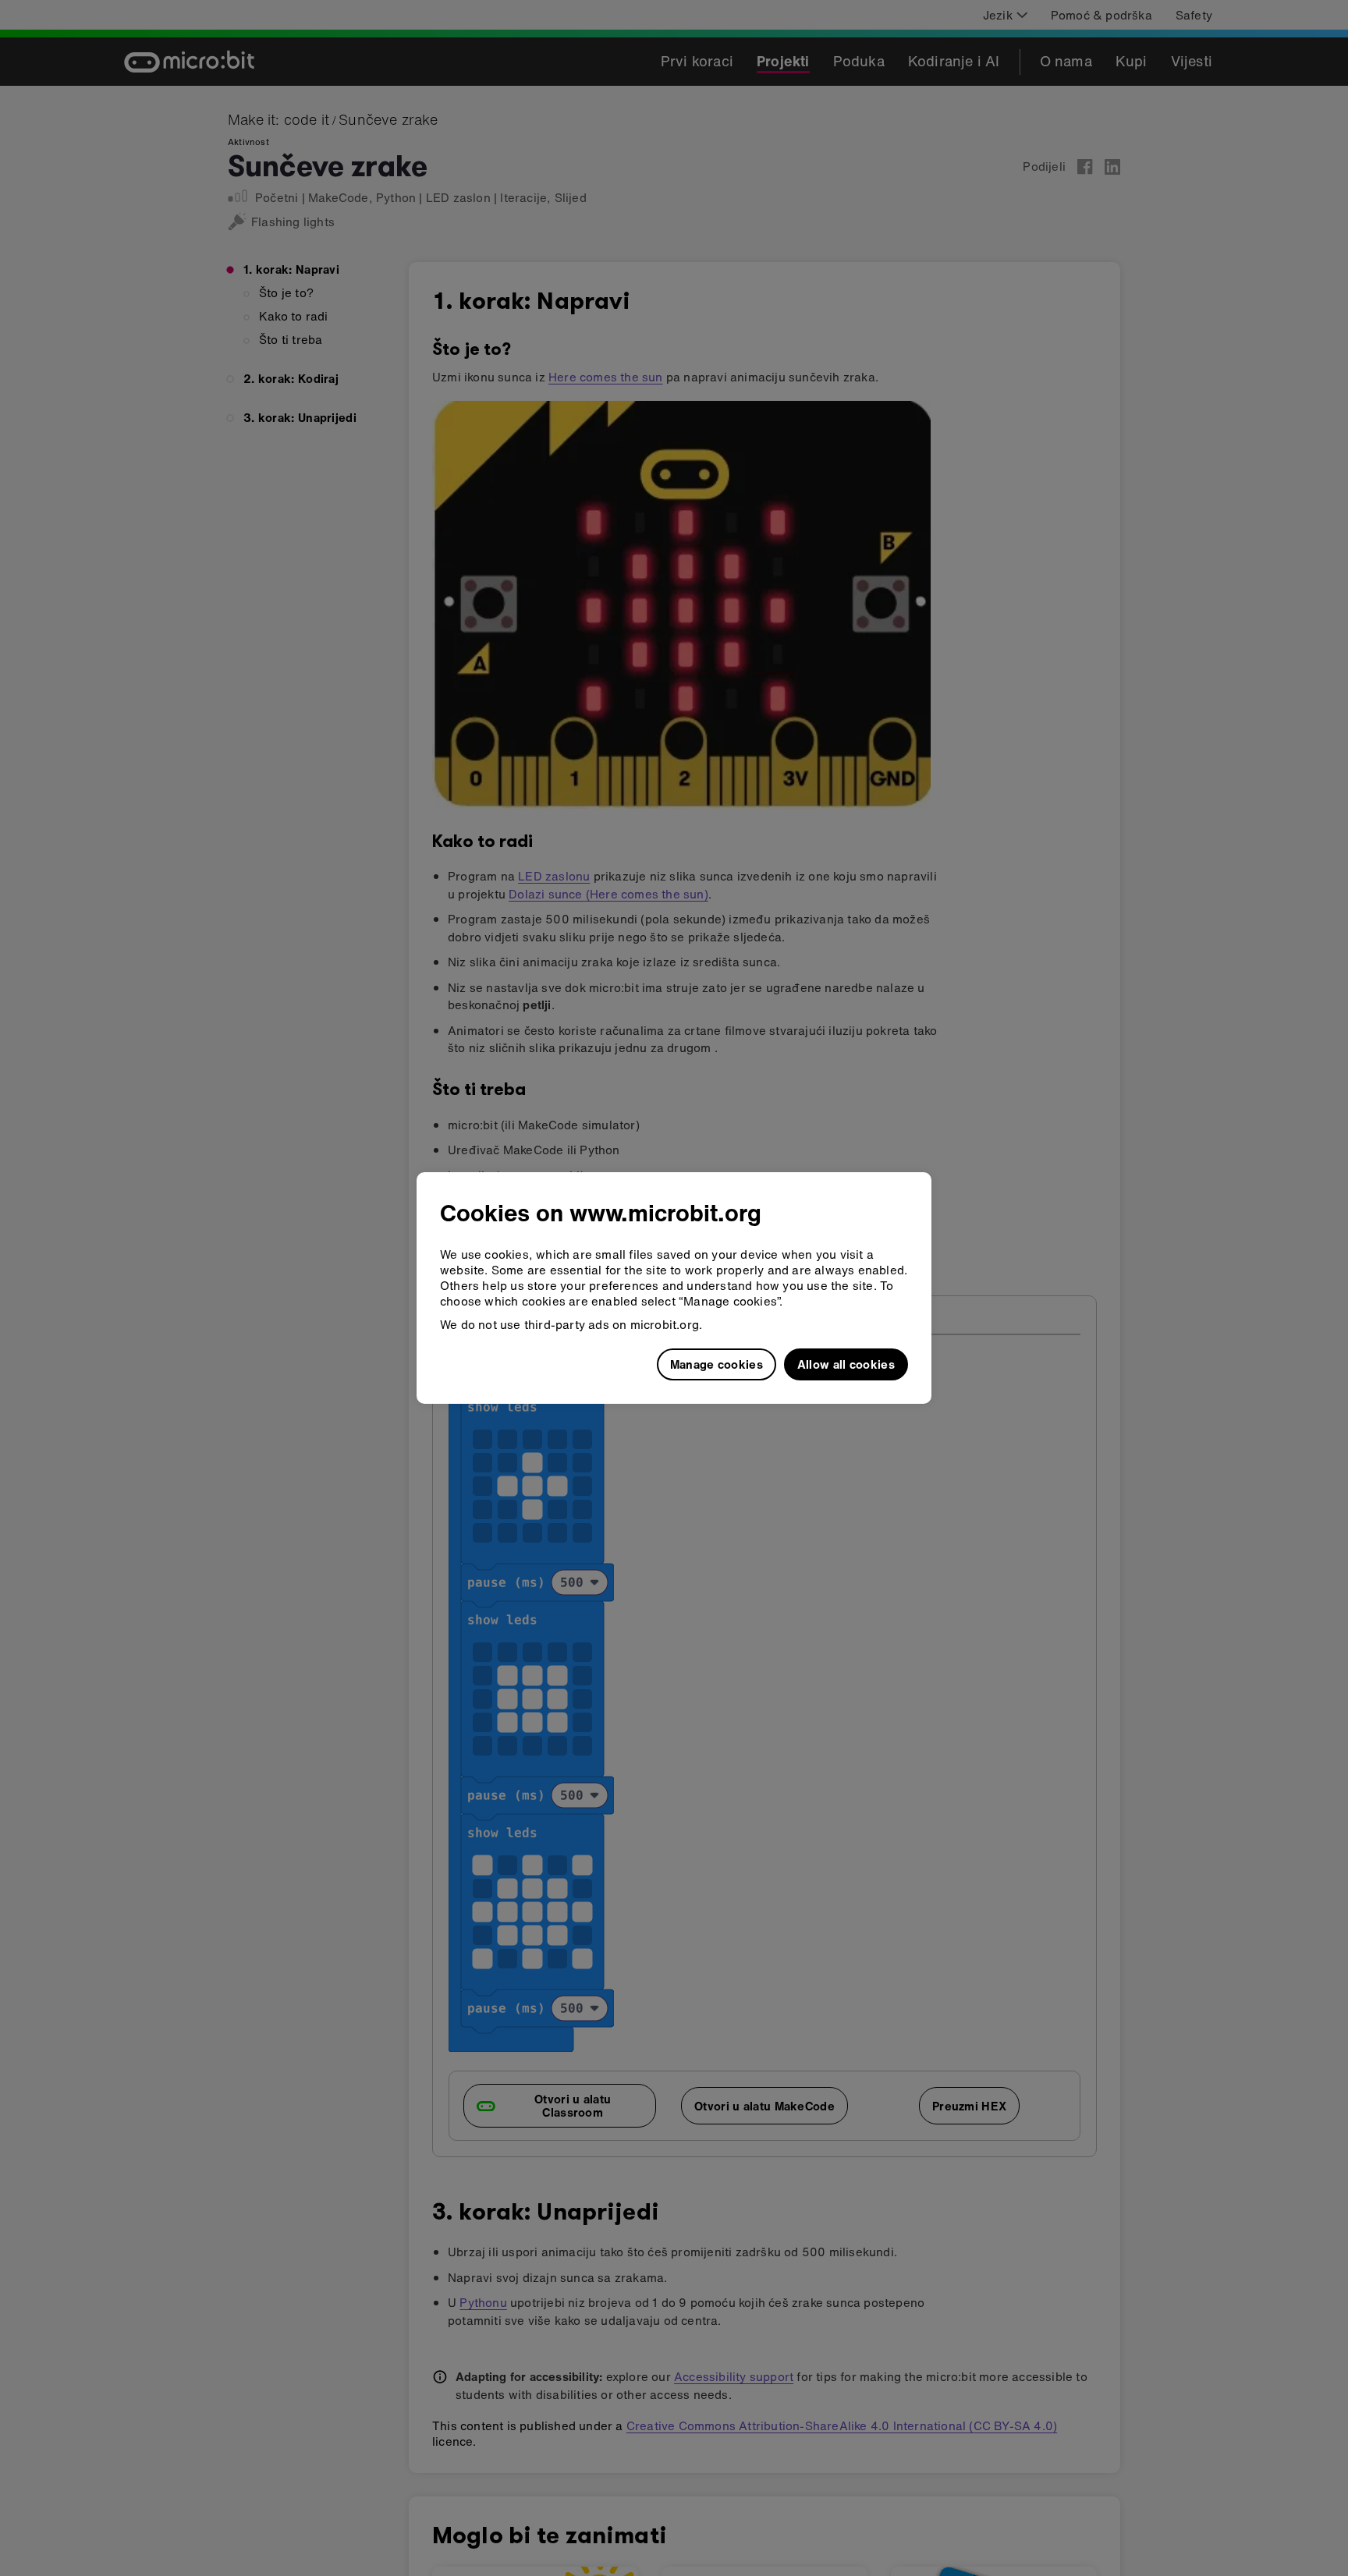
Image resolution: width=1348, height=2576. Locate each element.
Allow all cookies (846, 1364)
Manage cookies (717, 1364)
